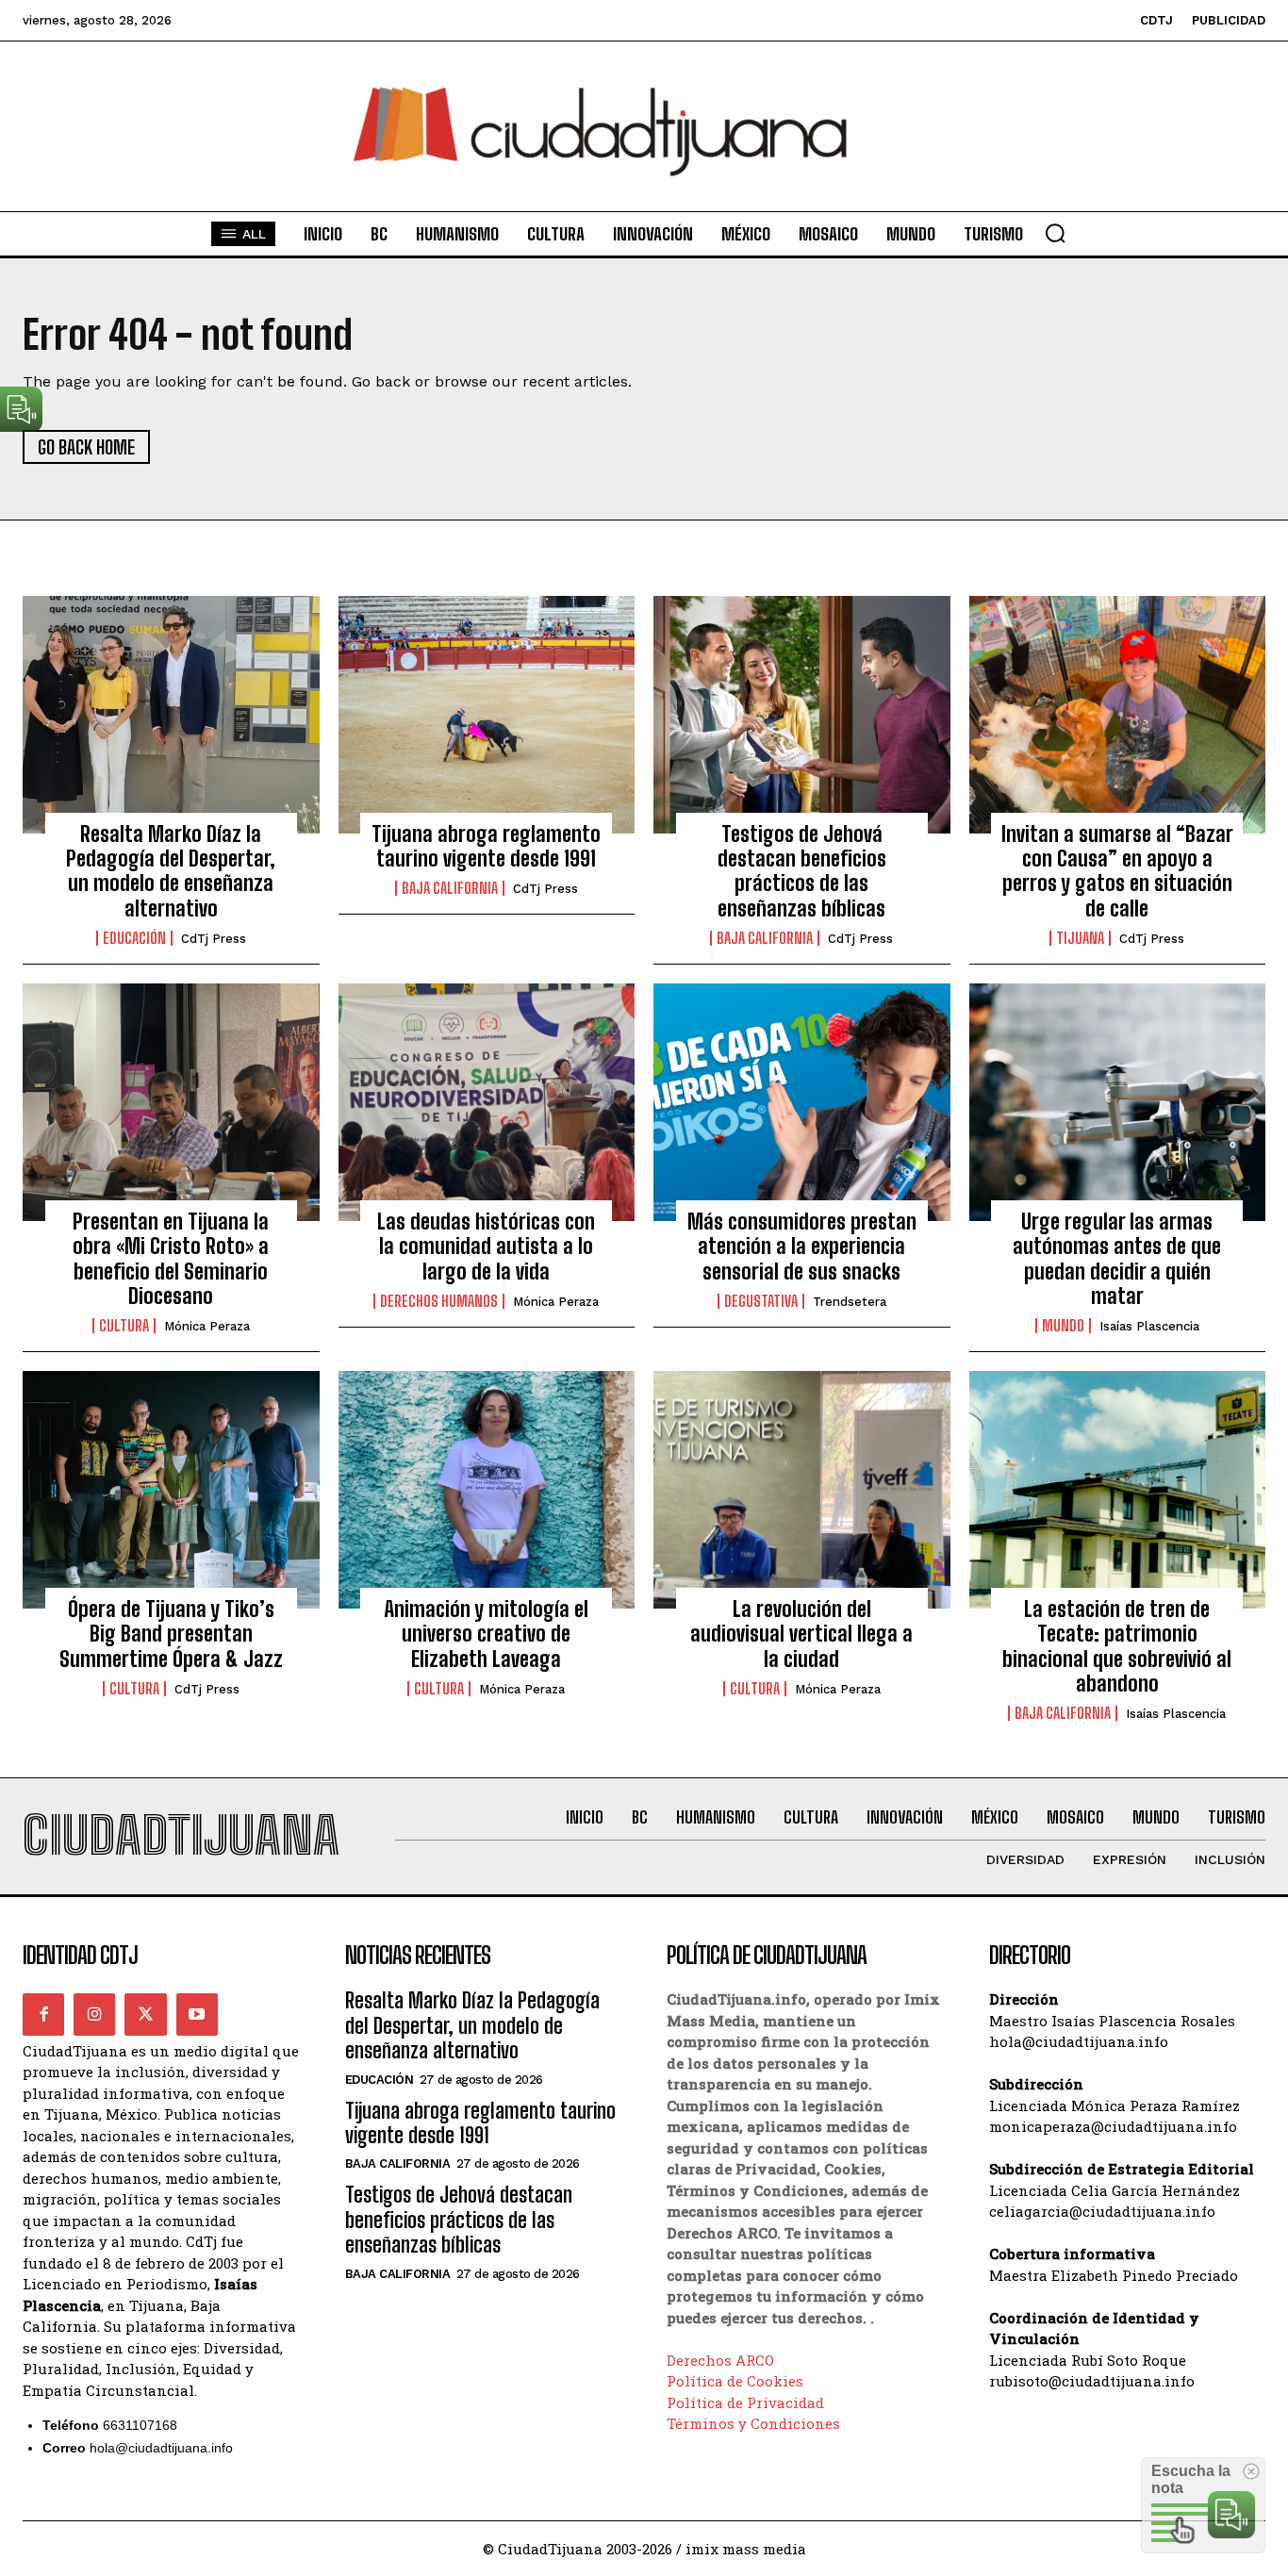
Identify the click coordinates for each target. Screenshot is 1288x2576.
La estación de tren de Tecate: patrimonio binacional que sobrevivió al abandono (1117, 1646)
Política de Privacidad (745, 2403)
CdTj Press (214, 939)
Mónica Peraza (207, 1326)
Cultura (124, 1326)
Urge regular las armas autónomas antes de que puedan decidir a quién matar (1117, 1259)
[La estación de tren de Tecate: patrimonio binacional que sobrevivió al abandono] (1118, 1490)
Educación (134, 938)
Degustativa (761, 1301)
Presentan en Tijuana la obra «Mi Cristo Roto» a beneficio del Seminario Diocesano (171, 1259)
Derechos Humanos (439, 1301)
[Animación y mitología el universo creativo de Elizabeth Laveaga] (487, 1490)
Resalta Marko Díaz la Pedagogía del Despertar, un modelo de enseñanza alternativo (171, 871)
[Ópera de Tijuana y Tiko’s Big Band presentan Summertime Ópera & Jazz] (171, 1490)
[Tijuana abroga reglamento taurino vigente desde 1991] (487, 715)
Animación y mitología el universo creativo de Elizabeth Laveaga (486, 1634)
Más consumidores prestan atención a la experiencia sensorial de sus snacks (802, 1247)
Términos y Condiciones (753, 2423)
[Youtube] (197, 2014)
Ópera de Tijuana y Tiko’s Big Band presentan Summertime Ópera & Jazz (171, 1634)
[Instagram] (94, 2014)
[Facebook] (43, 2014)
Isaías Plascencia (1149, 1326)
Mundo (1063, 1326)
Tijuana (1080, 938)
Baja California (450, 888)
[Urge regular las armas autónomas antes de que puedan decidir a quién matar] (1118, 1102)
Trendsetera (850, 1302)
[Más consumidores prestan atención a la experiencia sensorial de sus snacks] (802, 1102)
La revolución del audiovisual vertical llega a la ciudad (801, 1634)
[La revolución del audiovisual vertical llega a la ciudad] (802, 1490)
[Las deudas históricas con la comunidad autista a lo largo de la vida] (487, 1102)
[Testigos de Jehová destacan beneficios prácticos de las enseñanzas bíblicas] (802, 715)
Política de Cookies (735, 2381)
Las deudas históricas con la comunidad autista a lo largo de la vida (486, 1247)
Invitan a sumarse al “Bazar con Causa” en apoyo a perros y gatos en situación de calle (1117, 871)
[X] (145, 2014)
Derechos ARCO (720, 2360)
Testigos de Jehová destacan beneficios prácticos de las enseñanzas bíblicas (802, 871)
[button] (1055, 233)
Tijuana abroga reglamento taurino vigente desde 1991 (486, 846)
